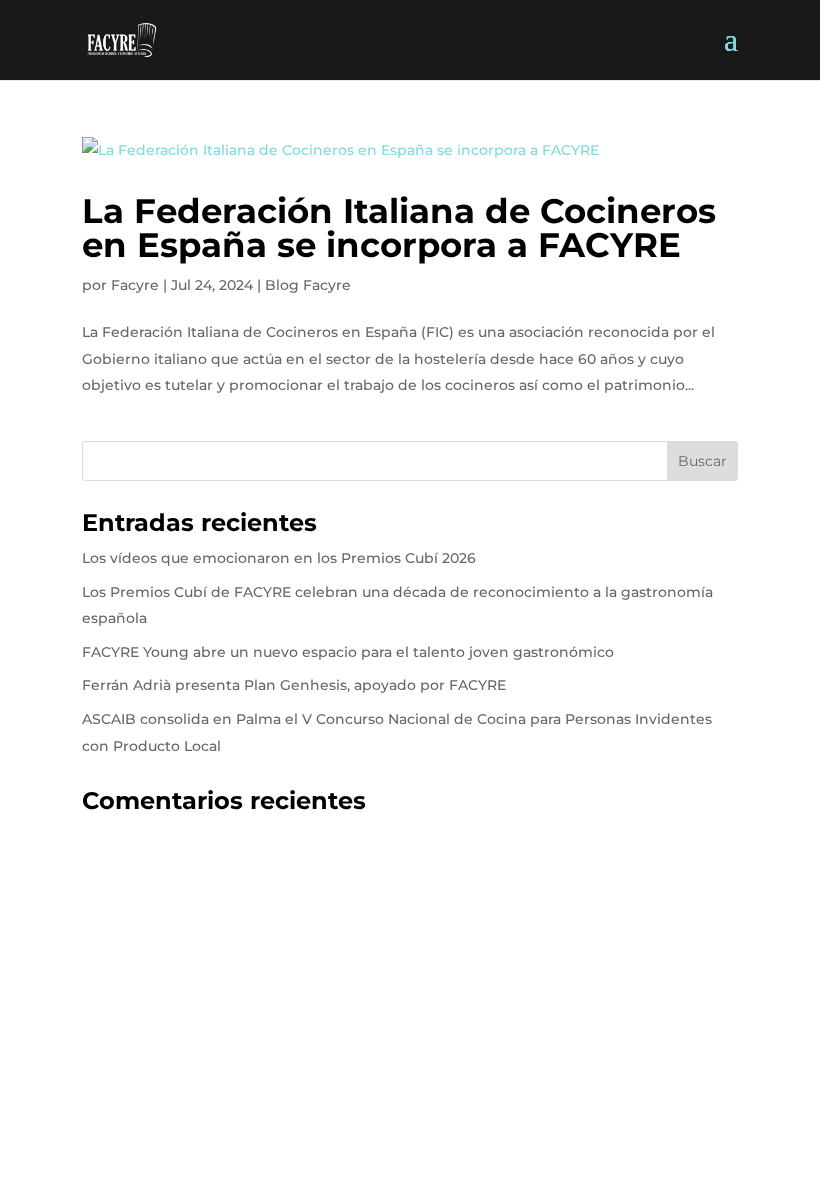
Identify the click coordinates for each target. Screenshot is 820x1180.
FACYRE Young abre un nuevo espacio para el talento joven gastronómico (348, 652)
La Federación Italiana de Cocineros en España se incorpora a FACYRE (399, 228)
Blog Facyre (308, 285)
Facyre (135, 285)
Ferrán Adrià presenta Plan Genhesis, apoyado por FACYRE (294, 685)
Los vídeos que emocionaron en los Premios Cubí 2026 (279, 558)
